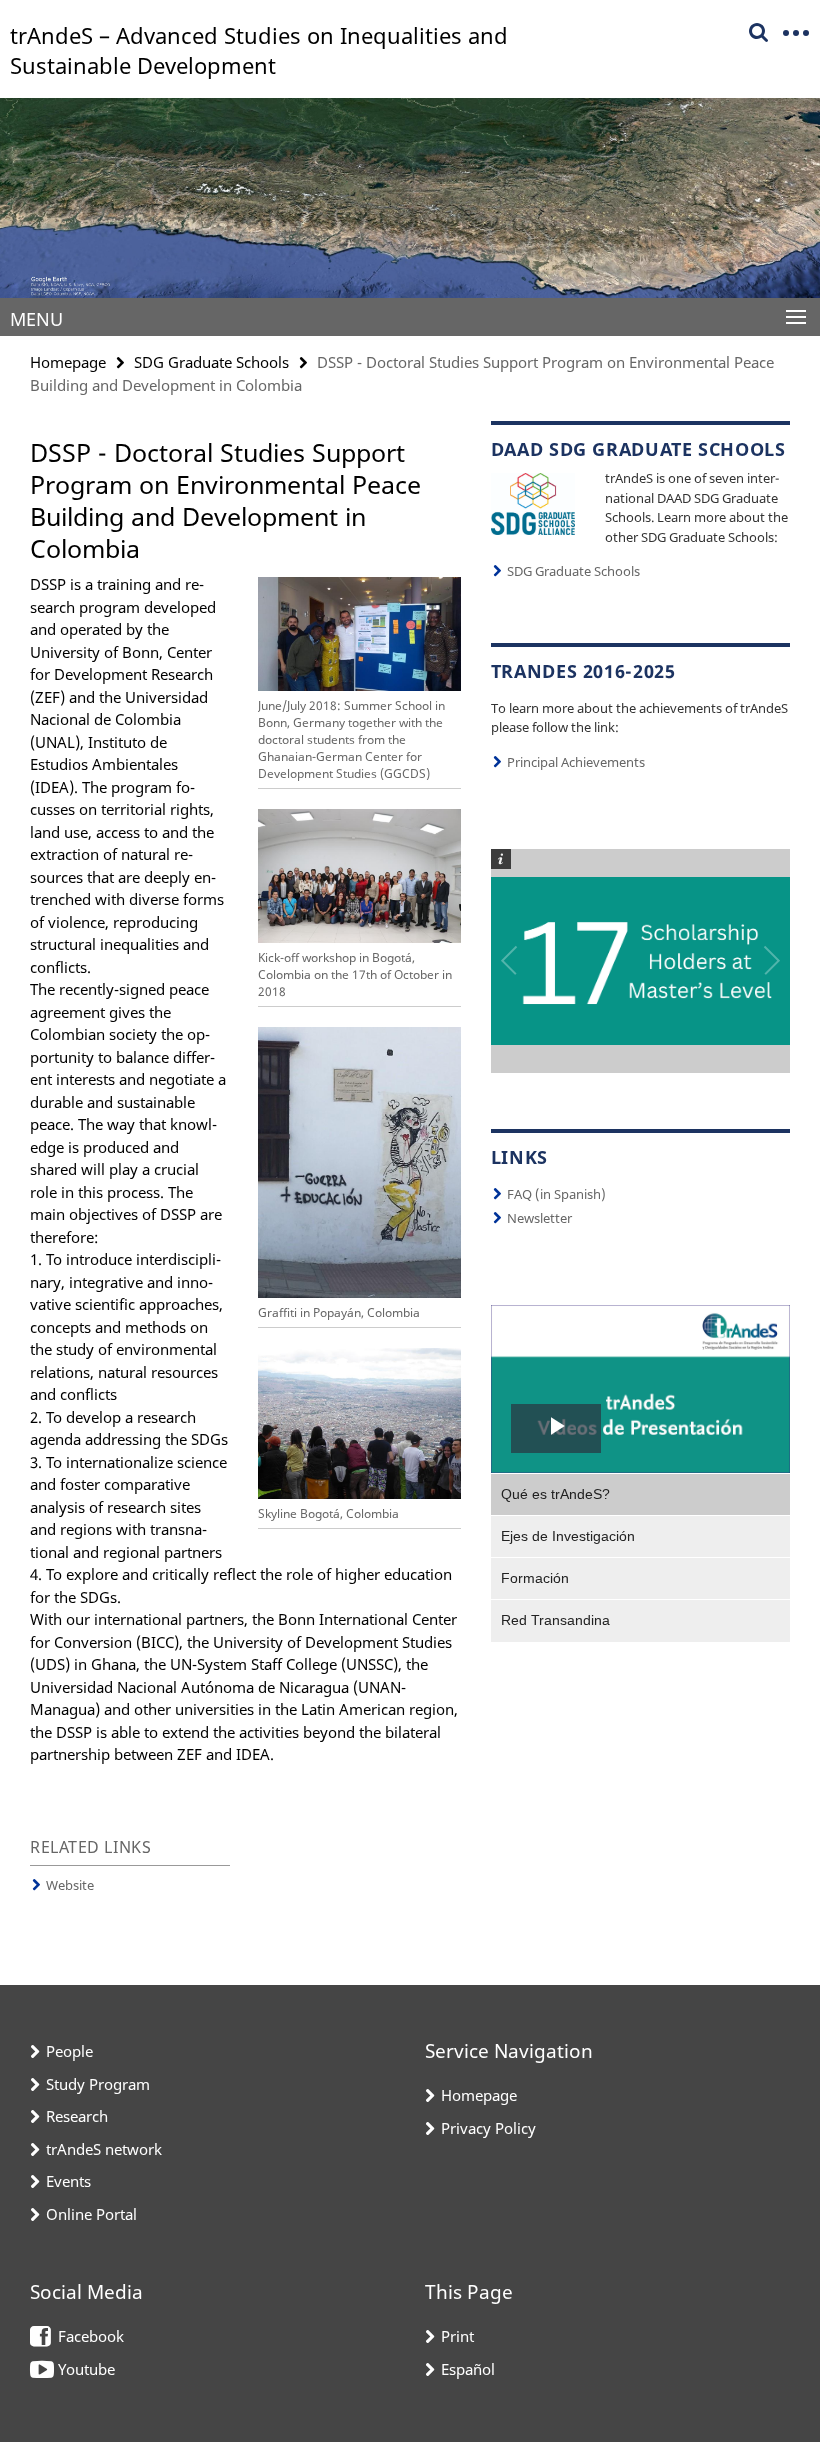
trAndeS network (104, 2149)
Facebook (91, 2336)
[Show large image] (533, 502)
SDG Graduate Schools (211, 362)
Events (68, 2181)
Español (468, 2369)
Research (77, 2116)
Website (70, 1885)
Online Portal (91, 2214)
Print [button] (457, 2336)
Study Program (98, 2084)
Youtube (86, 2369)
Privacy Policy (488, 2128)
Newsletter (539, 1218)
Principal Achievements (576, 762)
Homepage (68, 362)
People (69, 2051)
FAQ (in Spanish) (556, 1194)
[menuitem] (640, 1494)
